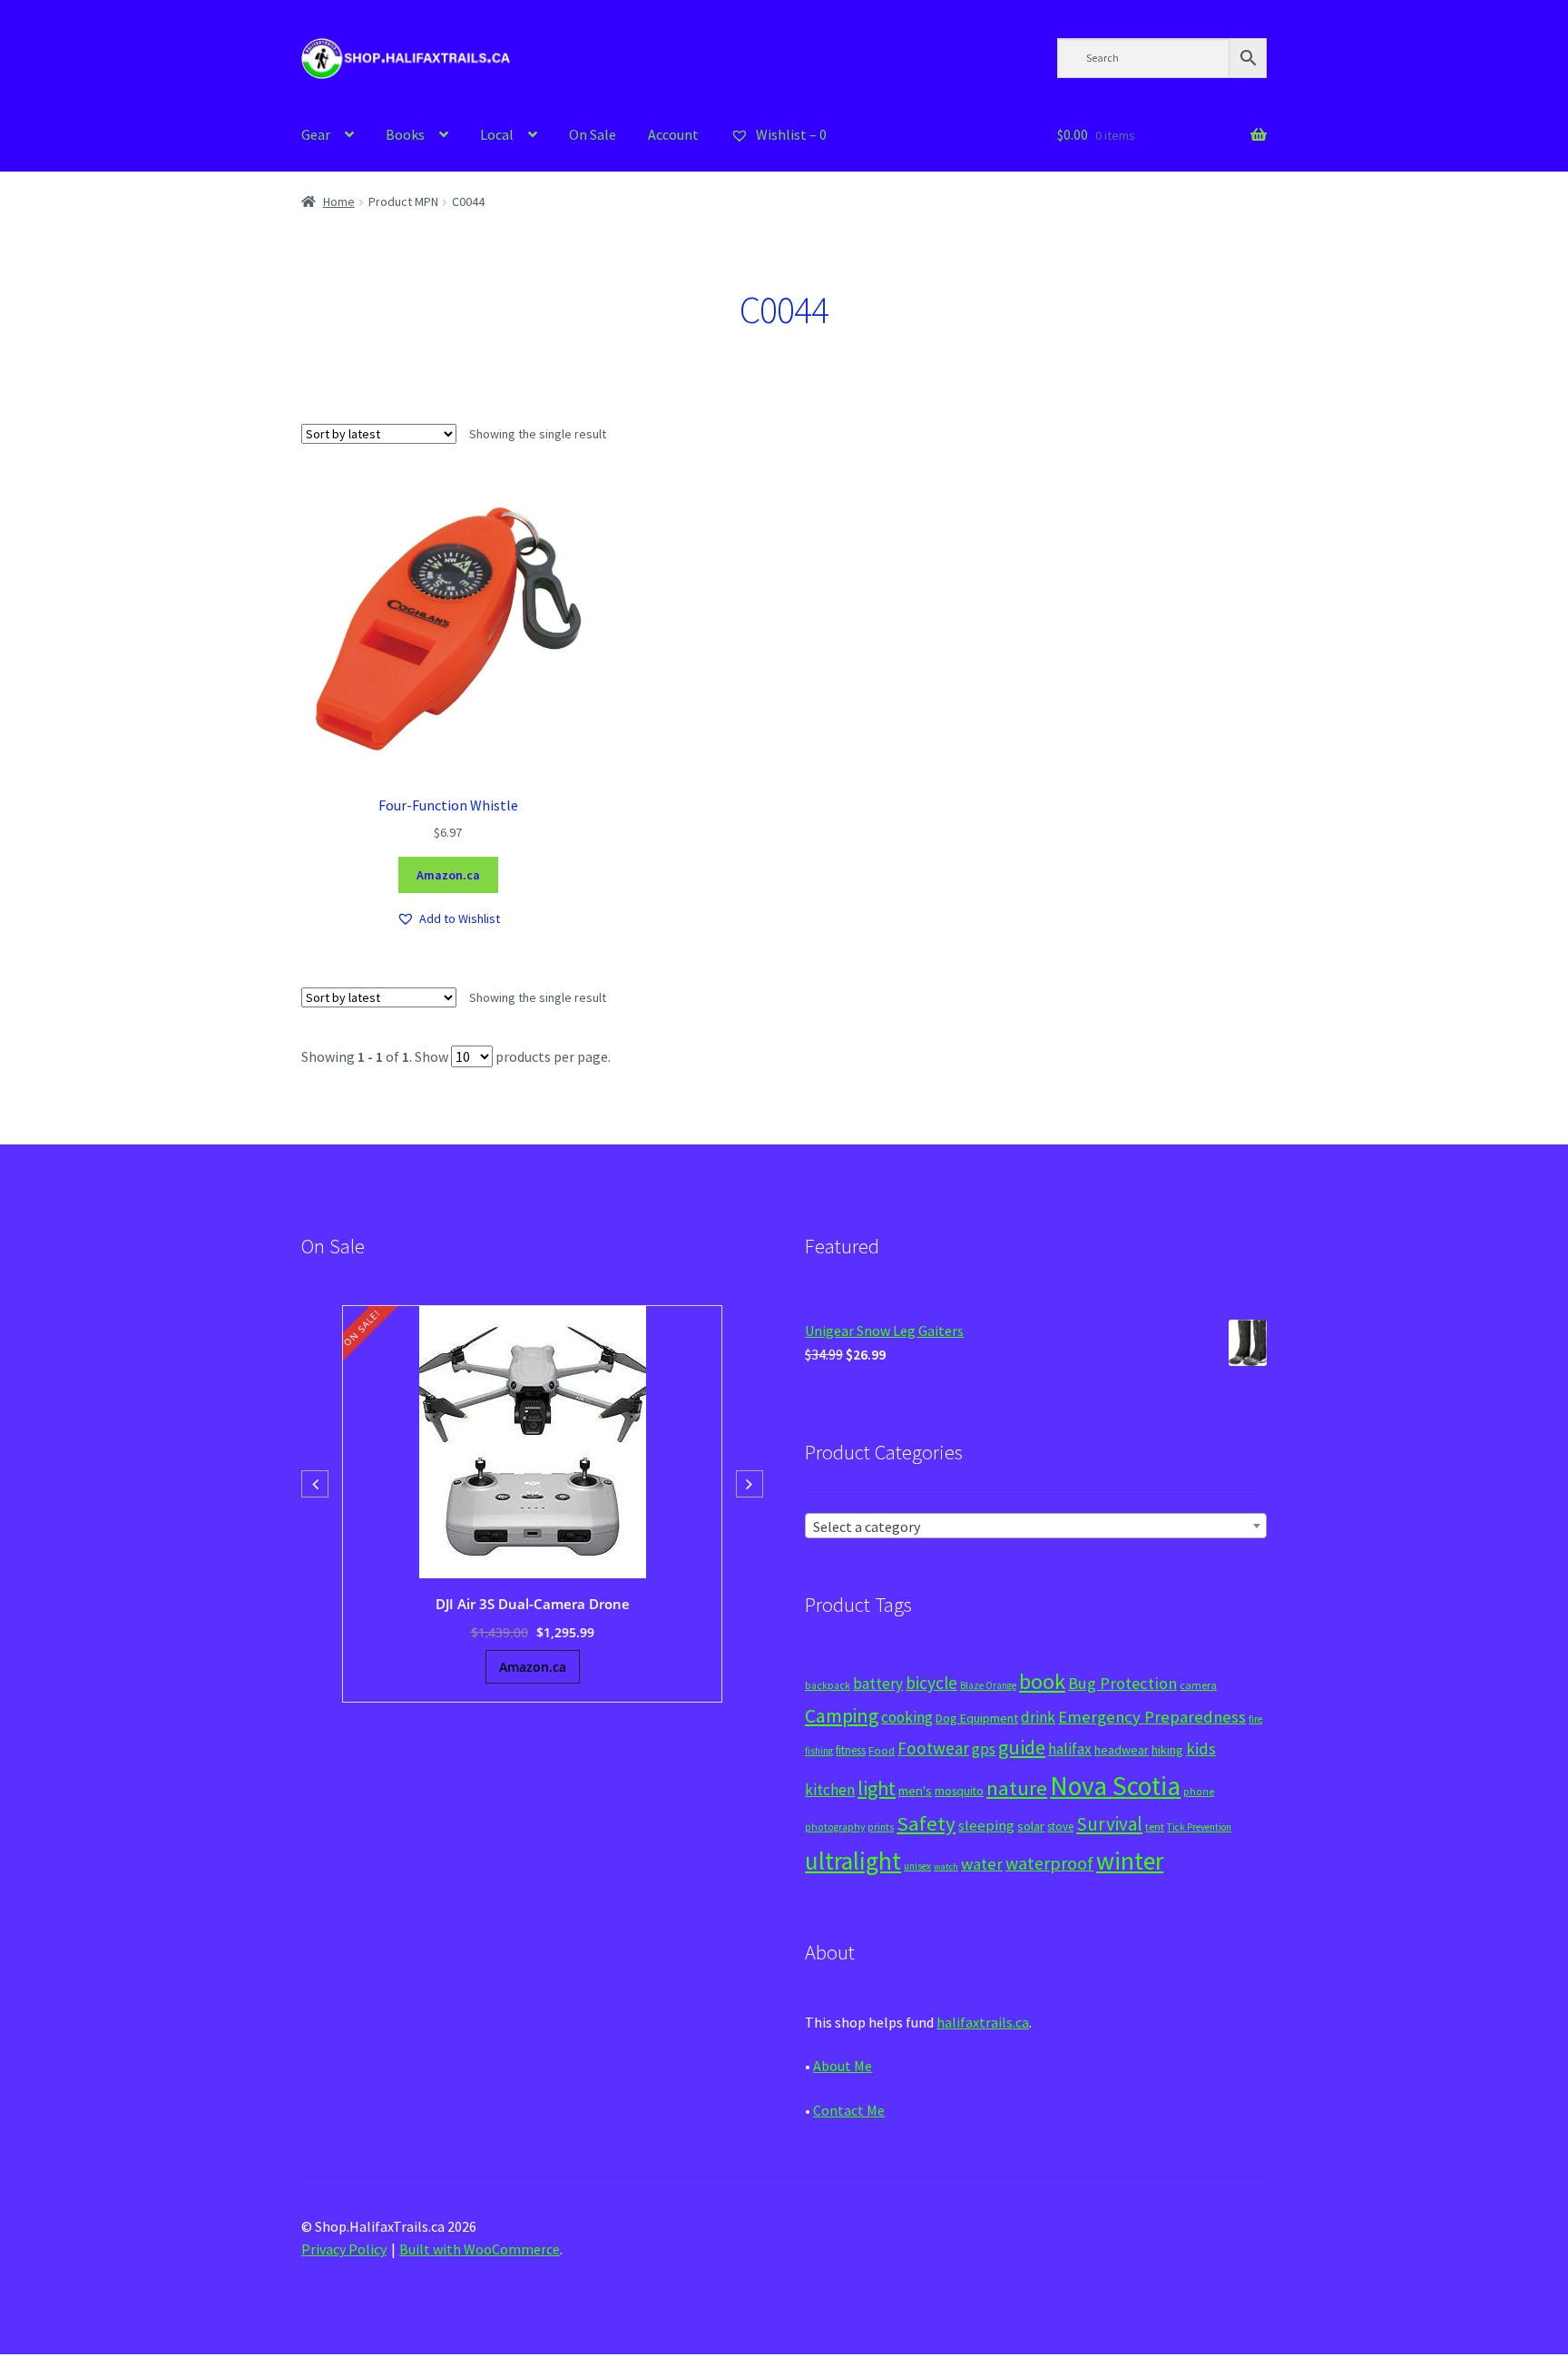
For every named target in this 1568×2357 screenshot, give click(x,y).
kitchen (830, 1790)
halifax (1070, 1749)
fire (1255, 1719)
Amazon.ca (448, 875)
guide (1022, 1747)
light (877, 1788)
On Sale (593, 134)
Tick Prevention (1199, 1827)
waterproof (1049, 1863)
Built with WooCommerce (480, 2249)
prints (881, 1827)
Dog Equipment (977, 1718)
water (982, 1864)
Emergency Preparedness (1152, 1717)
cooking (907, 1717)
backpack (828, 1685)
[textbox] (1036, 1527)
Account (673, 134)
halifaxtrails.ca (983, 2022)
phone (1199, 1792)
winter (1130, 1861)
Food (882, 1750)
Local (497, 134)
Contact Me (849, 2110)
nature (1017, 1788)
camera (1198, 1685)
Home (339, 201)
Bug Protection (1122, 1683)
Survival (1109, 1824)
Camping (842, 1716)
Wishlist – (790, 134)
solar (1031, 1826)
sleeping (986, 1826)
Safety (926, 1823)
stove (1060, 1827)
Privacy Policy (344, 2249)
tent (1155, 1827)
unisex (917, 1866)
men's (915, 1790)
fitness (851, 1750)
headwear (1122, 1750)
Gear (316, 134)
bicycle (931, 1683)
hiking (1167, 1750)
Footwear (933, 1748)
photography (835, 1827)
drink (1038, 1717)
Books (405, 134)
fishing (819, 1751)
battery (878, 1684)
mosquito (959, 1791)
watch (946, 1866)
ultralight (853, 1861)
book (1042, 1681)
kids (1201, 1748)
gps (984, 1749)
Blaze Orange (988, 1685)
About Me (843, 2066)
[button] (448, 919)
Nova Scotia (1115, 1786)
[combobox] (1036, 1526)
